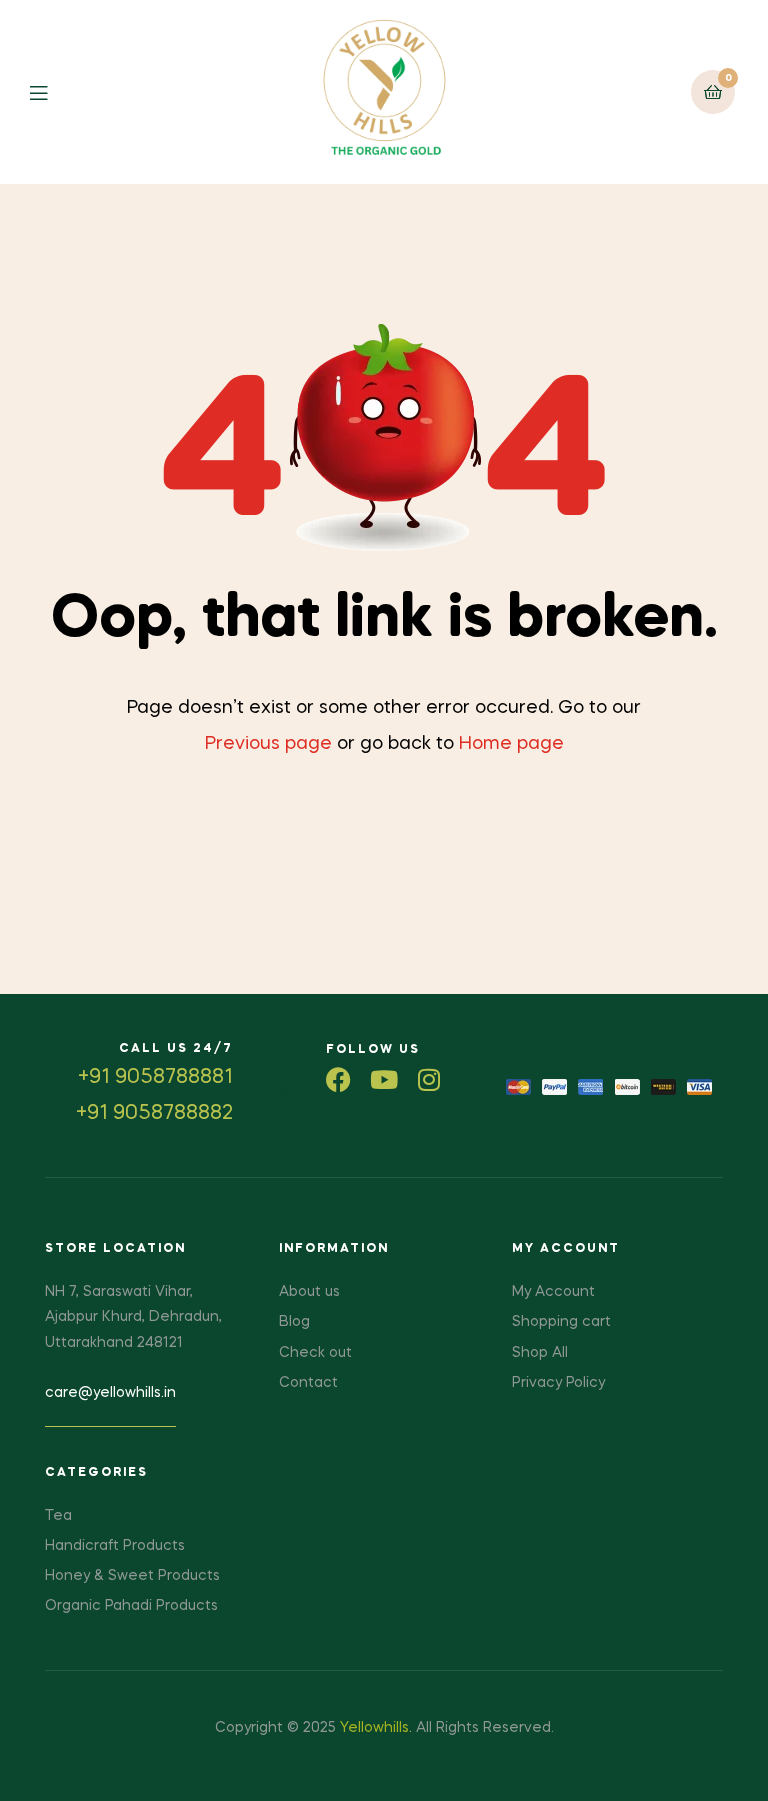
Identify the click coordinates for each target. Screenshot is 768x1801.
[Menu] (53, 91)
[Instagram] (428, 1079)
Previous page (268, 744)
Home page (511, 744)
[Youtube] (383, 1079)
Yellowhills (374, 1728)
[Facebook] (338, 1079)
